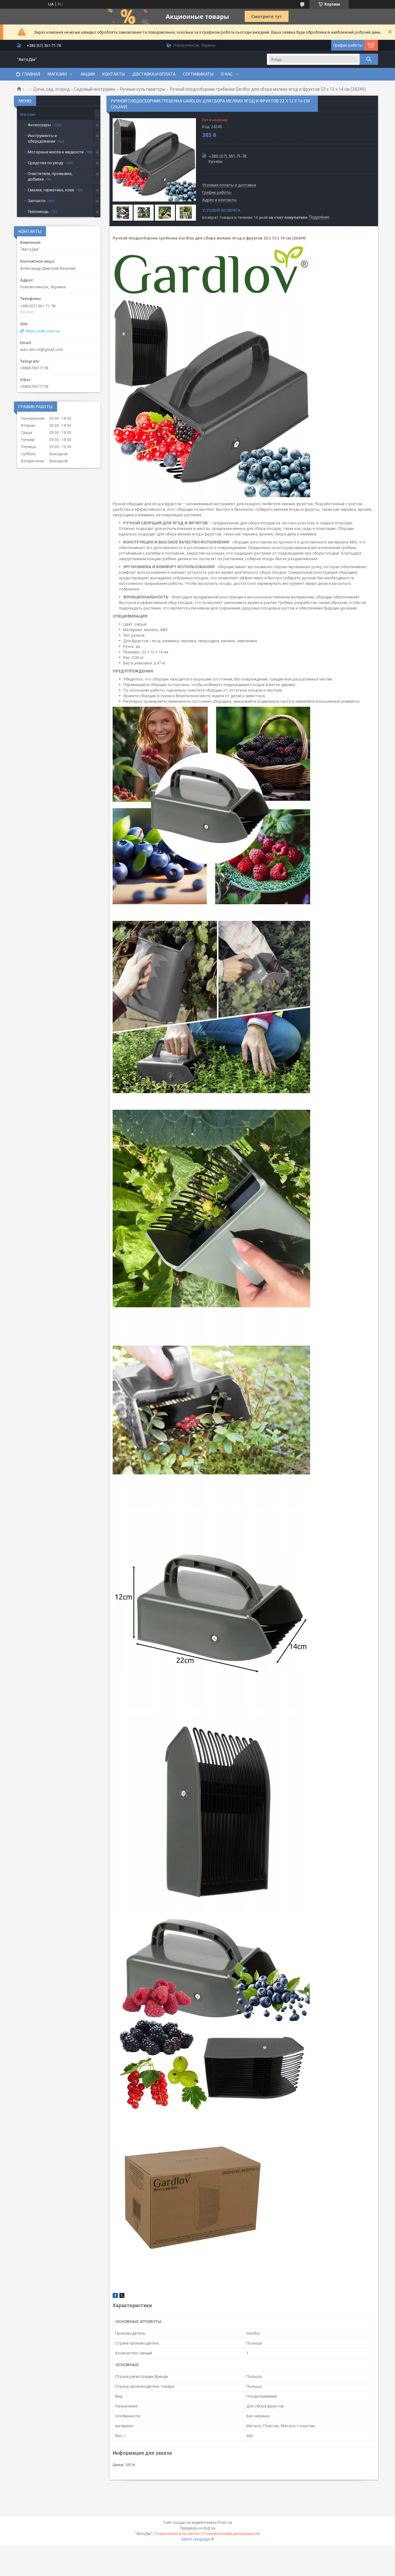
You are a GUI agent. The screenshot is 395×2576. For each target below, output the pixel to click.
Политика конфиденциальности (232, 2534)
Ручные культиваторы (143, 89)
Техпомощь (38, 212)
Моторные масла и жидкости (56, 152)
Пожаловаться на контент (178, 2534)
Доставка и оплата (154, 74)
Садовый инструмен (95, 89)
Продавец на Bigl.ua (198, 2528)
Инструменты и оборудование (42, 138)
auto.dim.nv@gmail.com (42, 350)
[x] (122, 2297)
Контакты (114, 74)
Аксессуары (39, 125)
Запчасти (37, 201)
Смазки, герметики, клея (51, 190)
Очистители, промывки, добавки (50, 176)
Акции (88, 74)
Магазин (57, 74)
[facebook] (115, 2297)
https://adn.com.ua (43, 331)
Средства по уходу (46, 163)
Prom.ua (225, 2523)
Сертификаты (198, 74)
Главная (31, 74)
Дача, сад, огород (51, 89)
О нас (227, 74)
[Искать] (369, 59)
